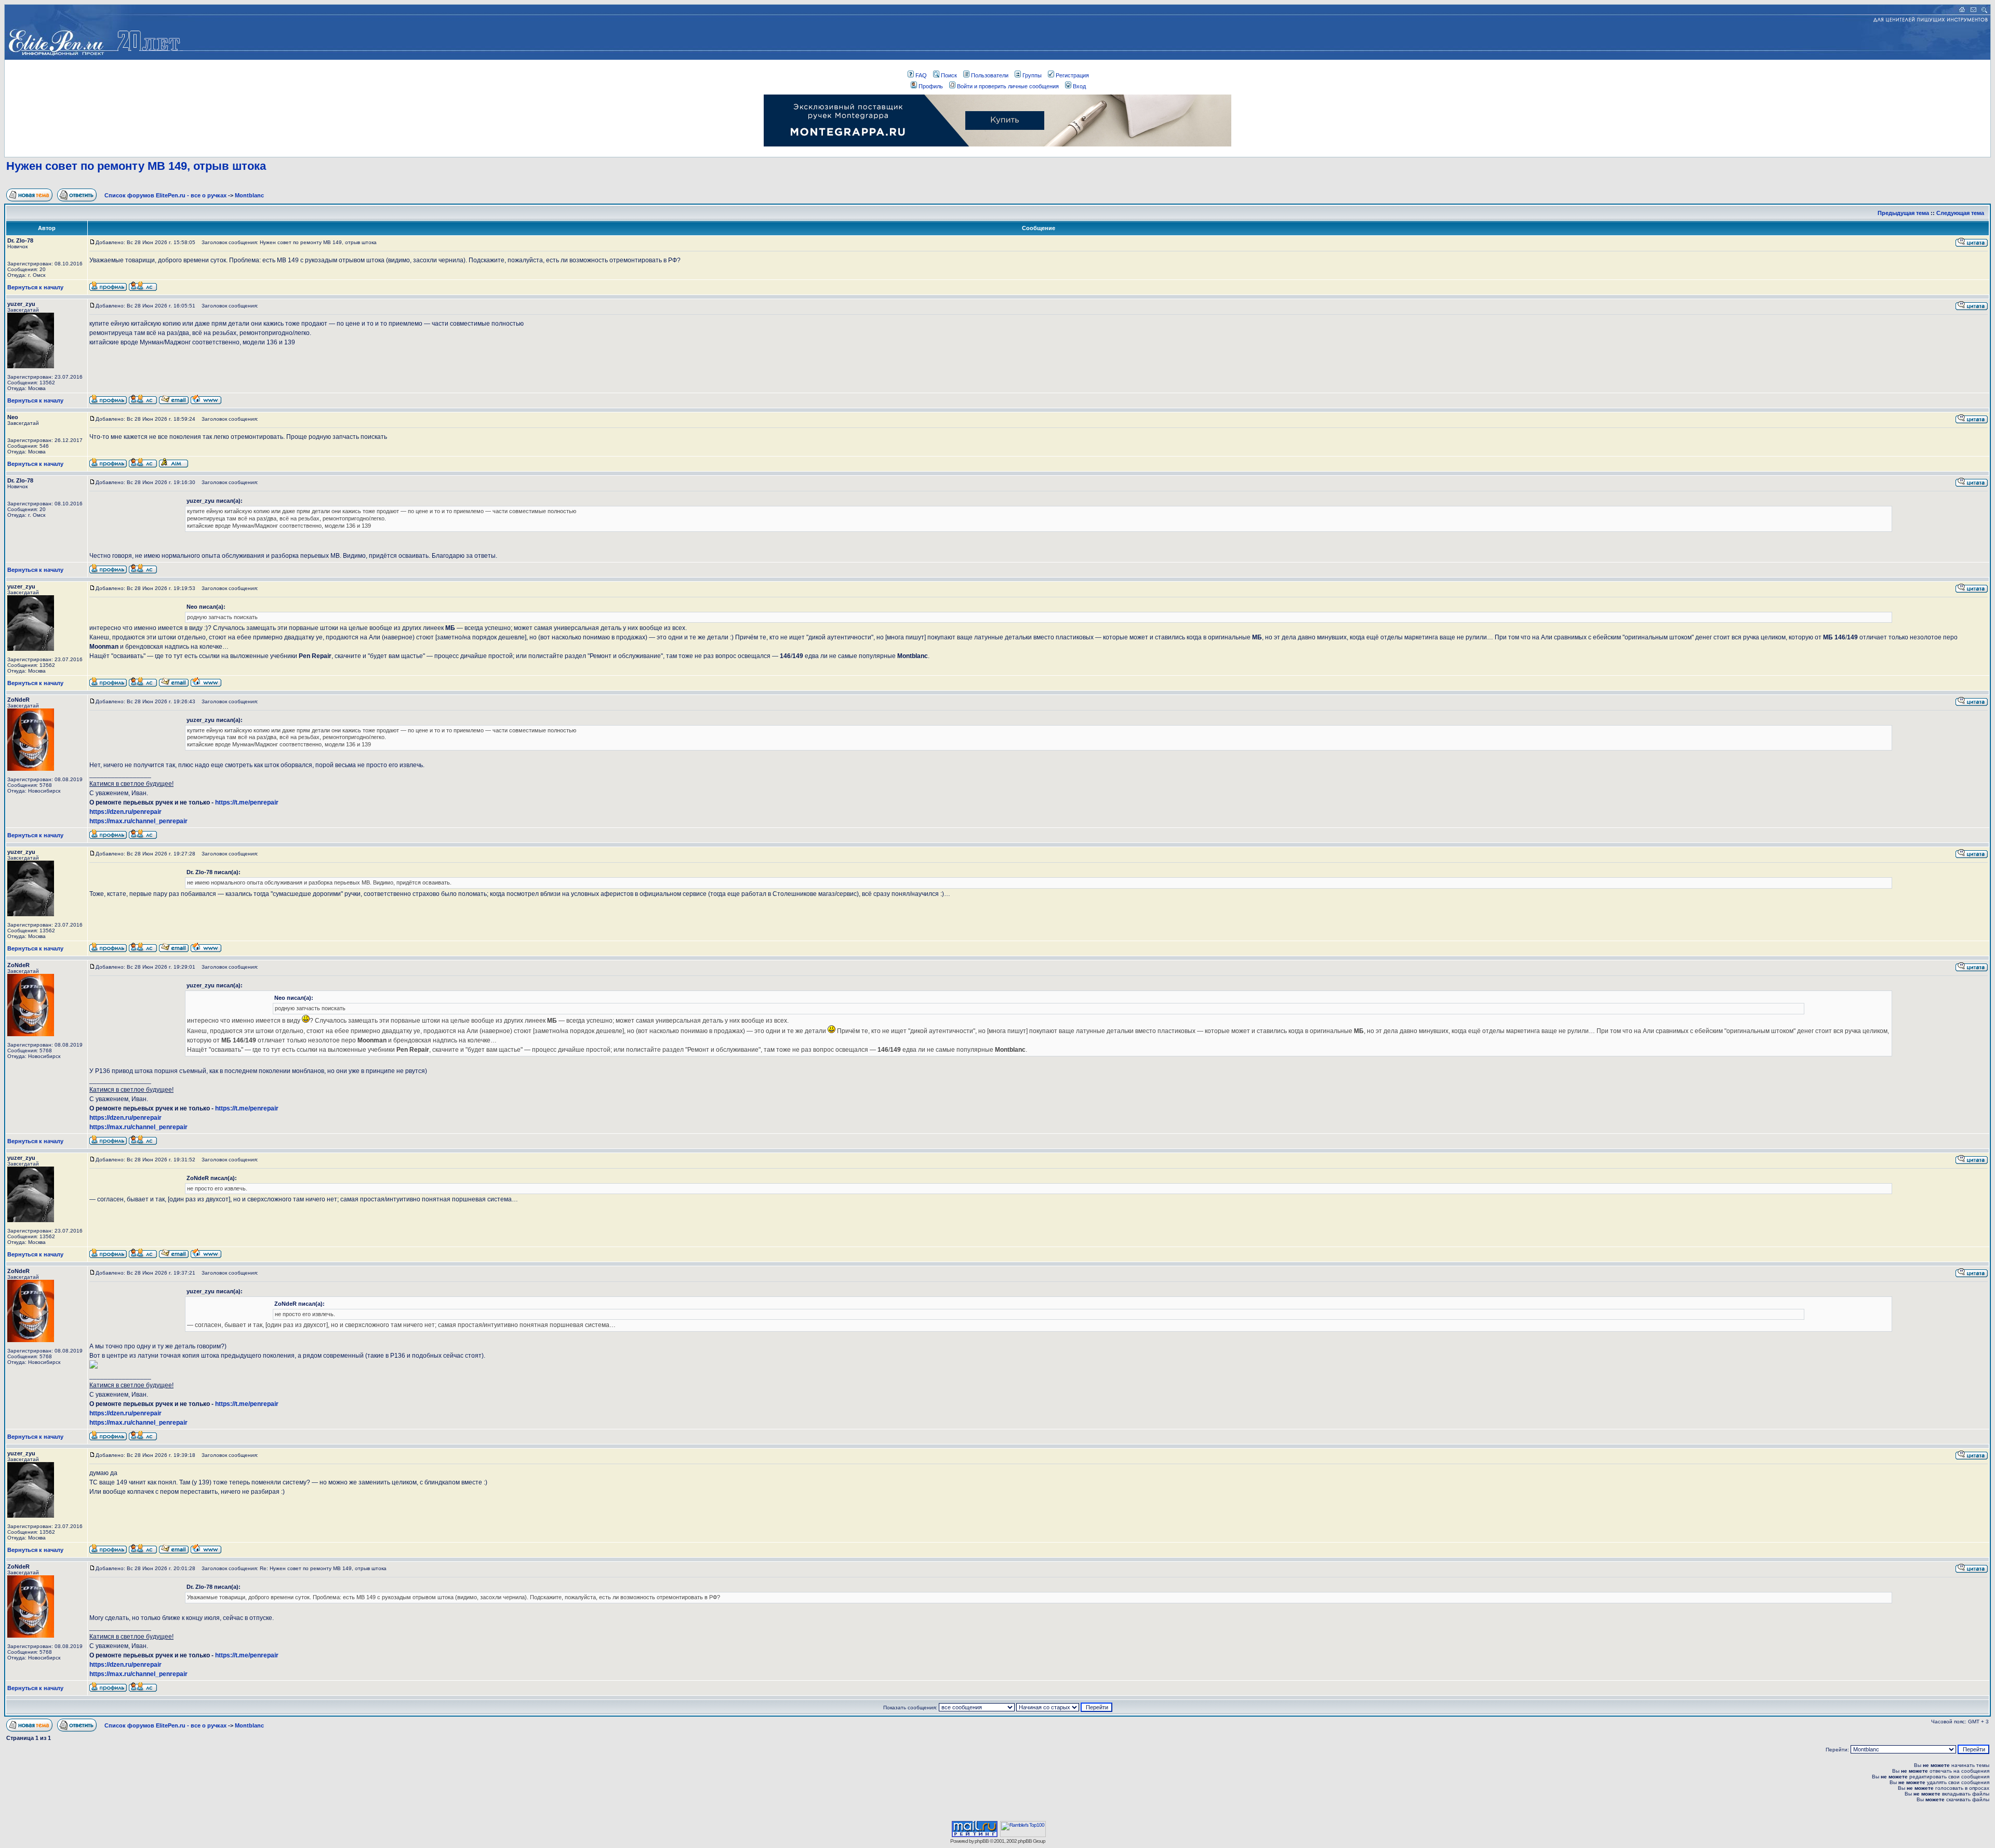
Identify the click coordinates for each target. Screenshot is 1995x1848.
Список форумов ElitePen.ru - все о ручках (165, 195)
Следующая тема (1960, 213)
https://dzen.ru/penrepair (125, 812)
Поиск (949, 75)
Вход (1079, 86)
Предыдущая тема (1903, 213)
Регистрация (1072, 75)
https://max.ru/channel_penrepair (138, 821)
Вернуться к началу (35, 287)
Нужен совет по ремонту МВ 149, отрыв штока (136, 166)
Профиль (931, 86)
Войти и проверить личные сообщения (1008, 86)
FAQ (921, 75)
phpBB (982, 1841)
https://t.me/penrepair (247, 802)
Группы (1032, 75)
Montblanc (249, 195)
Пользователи (990, 75)
